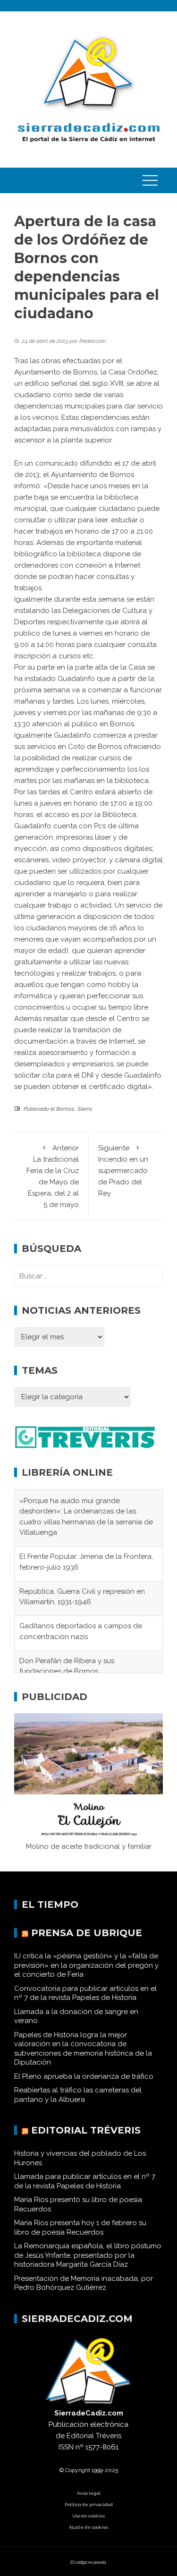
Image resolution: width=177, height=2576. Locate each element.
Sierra (85, 1109)
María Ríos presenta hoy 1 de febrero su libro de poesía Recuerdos (80, 2238)
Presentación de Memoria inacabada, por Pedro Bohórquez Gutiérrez (84, 2293)
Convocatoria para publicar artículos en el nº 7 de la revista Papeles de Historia (85, 2003)
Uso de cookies (88, 2526)
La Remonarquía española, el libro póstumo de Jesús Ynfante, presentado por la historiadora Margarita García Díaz (88, 2266)
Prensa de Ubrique (87, 1943)
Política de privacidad (89, 2514)
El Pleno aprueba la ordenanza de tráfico (84, 2086)
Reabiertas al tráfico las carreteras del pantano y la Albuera (78, 2105)
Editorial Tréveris (86, 2141)
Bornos (65, 1109)
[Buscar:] (88, 1276)
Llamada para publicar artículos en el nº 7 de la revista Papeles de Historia (85, 2192)
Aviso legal (89, 2503)
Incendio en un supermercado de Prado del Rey (123, 1171)
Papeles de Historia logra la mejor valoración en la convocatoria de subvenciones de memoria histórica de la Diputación (83, 2059)
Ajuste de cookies (88, 2537)
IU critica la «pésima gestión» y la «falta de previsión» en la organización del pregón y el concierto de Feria (86, 1976)
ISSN (66, 2457)
